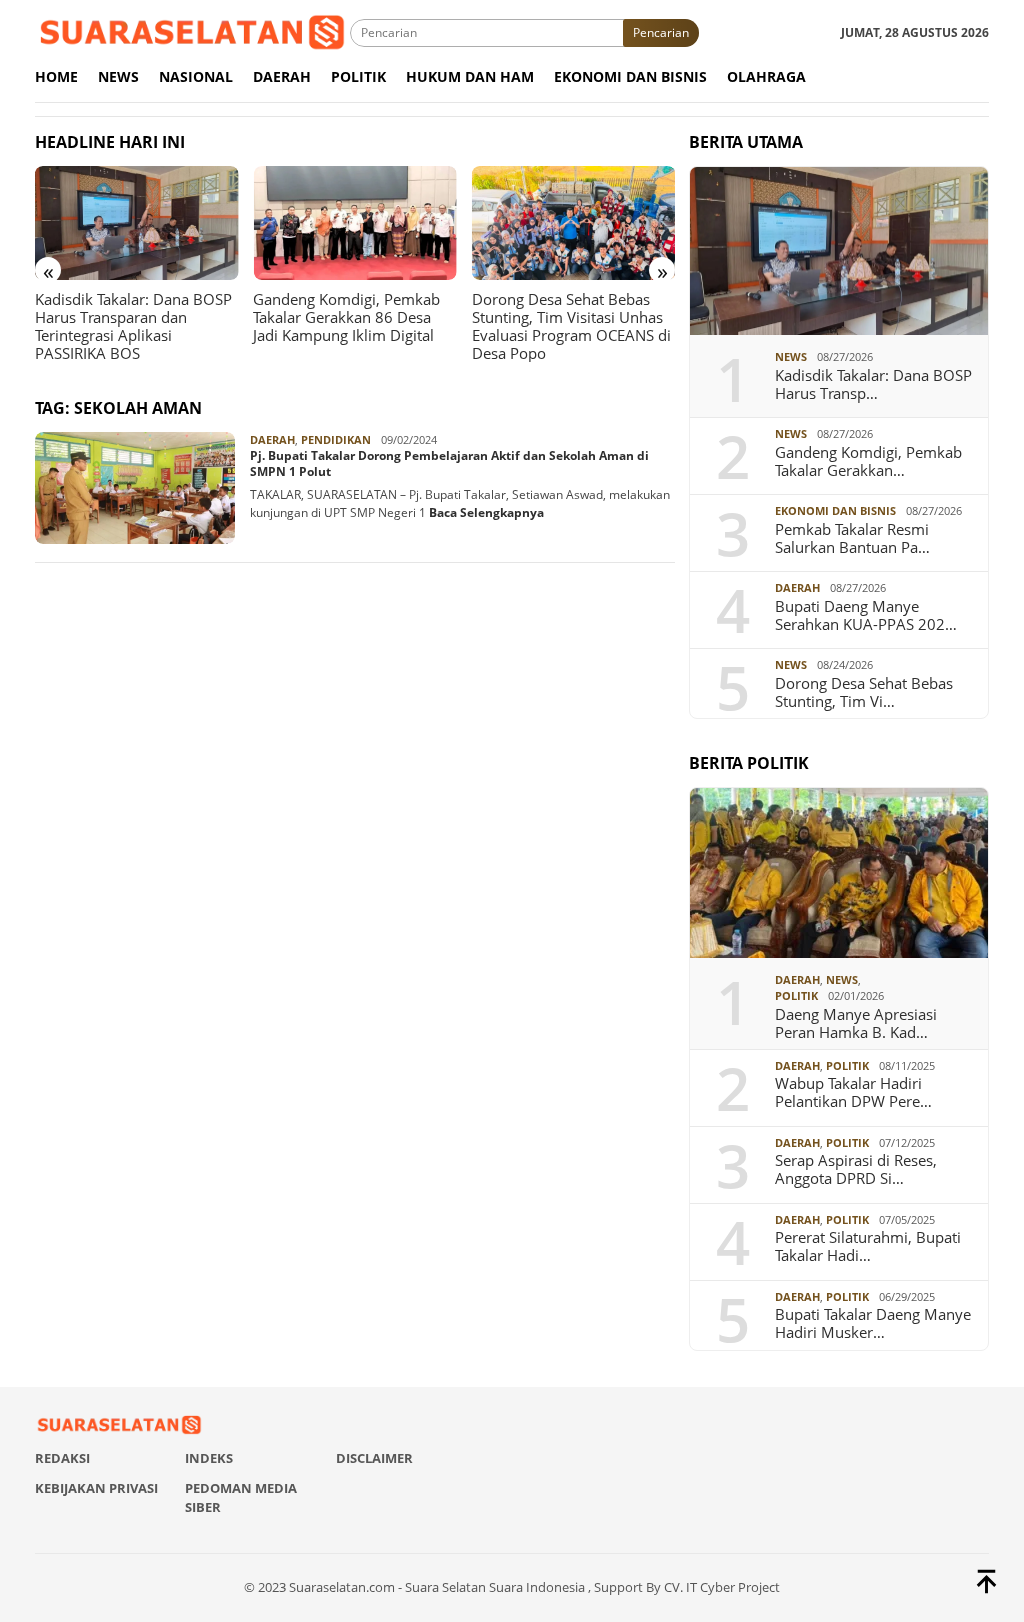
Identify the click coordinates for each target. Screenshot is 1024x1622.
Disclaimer (374, 1458)
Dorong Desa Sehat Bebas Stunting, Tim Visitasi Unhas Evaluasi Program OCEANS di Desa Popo (571, 326)
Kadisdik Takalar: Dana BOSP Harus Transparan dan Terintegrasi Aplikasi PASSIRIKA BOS (133, 326)
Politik (796, 995)
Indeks (209, 1458)
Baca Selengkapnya (486, 512)
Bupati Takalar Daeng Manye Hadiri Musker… (873, 1323)
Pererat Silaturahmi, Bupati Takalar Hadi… (868, 1246)
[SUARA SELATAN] (192, 31)
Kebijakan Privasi (96, 1488)
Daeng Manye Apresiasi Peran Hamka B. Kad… (856, 1023)
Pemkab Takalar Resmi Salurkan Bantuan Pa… (852, 538)
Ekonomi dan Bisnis (835, 510)
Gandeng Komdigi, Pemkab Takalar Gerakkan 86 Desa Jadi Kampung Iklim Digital (346, 317)
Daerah (272, 439)
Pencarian (661, 32)
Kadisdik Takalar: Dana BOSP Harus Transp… (873, 384)
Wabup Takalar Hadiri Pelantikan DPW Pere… (853, 1092)
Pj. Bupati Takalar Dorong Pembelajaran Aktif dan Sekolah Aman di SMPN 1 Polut (449, 463)
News (791, 356)
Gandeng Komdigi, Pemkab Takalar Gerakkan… (868, 461)
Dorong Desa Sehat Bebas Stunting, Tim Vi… (864, 692)
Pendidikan (336, 439)
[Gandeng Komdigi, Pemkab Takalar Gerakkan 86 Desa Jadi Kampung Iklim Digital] (354, 223)
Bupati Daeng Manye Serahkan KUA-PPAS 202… (866, 615)
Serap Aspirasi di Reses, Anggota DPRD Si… (856, 1169)
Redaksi (62, 1458)
